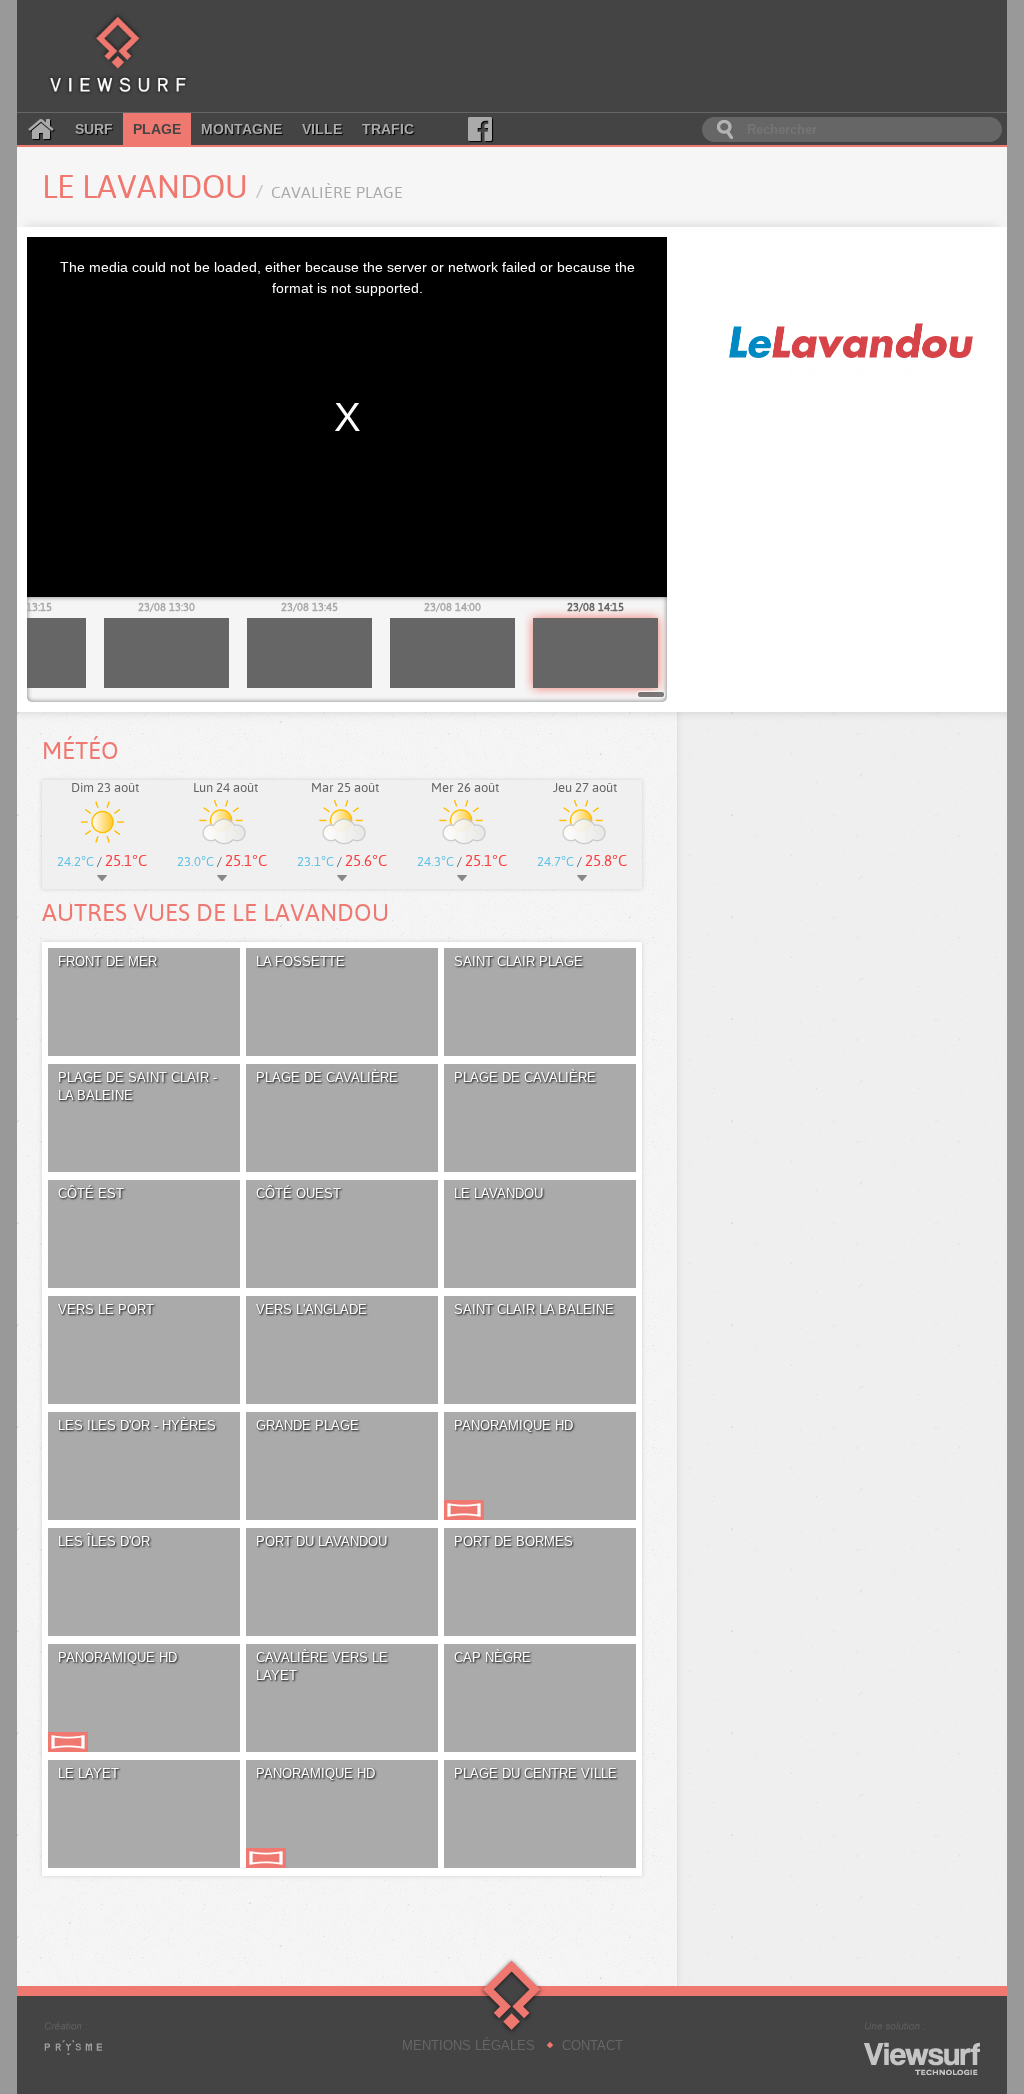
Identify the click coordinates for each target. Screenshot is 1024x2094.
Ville (322, 129)
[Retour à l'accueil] (118, 56)
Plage (157, 129)
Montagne (241, 129)
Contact (592, 2045)
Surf (94, 129)
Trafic (388, 129)
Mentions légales (468, 2045)
